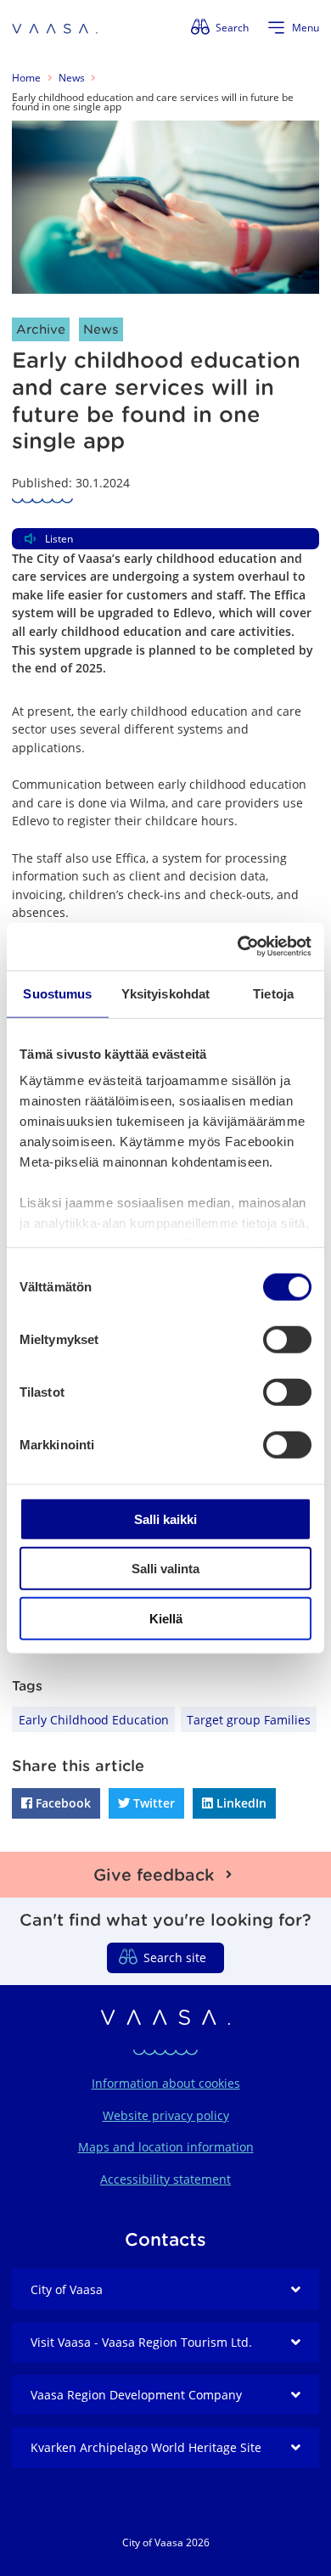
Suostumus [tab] (57, 993)
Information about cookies (166, 2083)
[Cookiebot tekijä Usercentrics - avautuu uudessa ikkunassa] (238, 947)
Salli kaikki (165, 1519)
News (72, 78)
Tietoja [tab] (273, 993)
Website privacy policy (166, 2115)
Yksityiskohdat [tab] (165, 993)
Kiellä (166, 1618)
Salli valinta (165, 1569)
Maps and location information (166, 2147)
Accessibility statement (165, 2179)
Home (26, 78)
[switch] (287, 1339)
